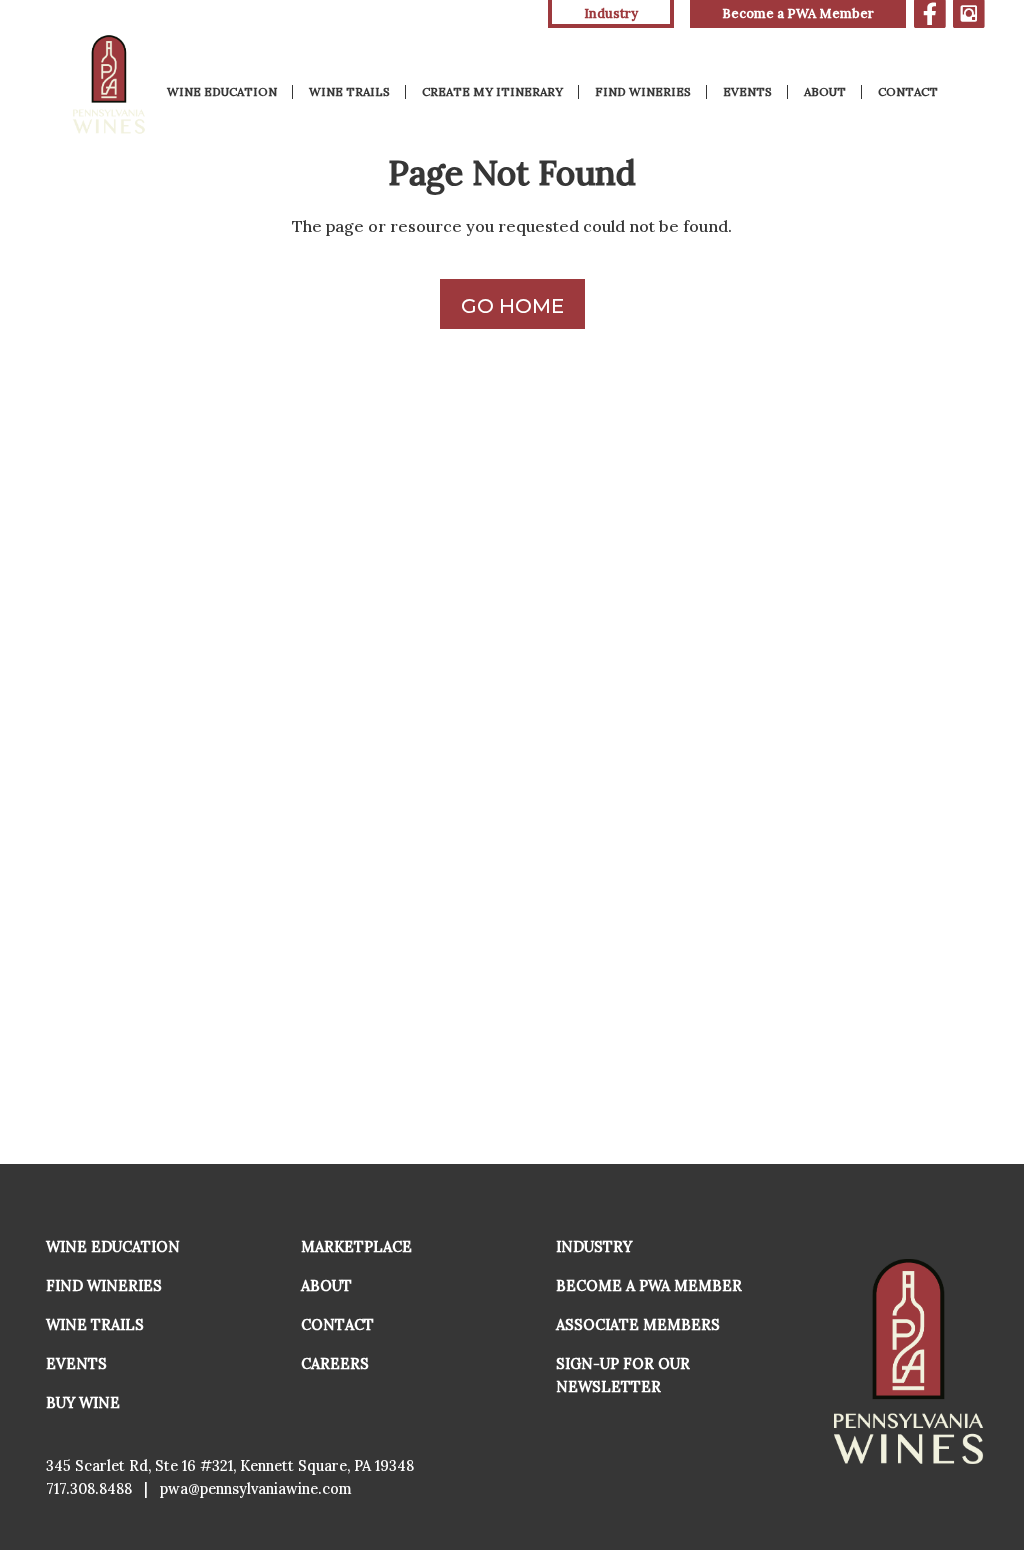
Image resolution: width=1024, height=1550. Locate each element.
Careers (335, 1364)
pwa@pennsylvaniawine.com (256, 1489)
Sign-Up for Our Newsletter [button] (623, 1375)
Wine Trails (349, 91)
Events (747, 91)
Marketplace (356, 1247)
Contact (908, 91)
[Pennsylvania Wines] (110, 84)
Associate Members (638, 1325)
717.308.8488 (89, 1489)
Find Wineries (643, 91)
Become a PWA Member (798, 13)
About (825, 91)
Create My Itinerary (492, 91)
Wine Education (222, 91)
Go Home (512, 306)
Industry (594, 1247)
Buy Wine (83, 1403)
